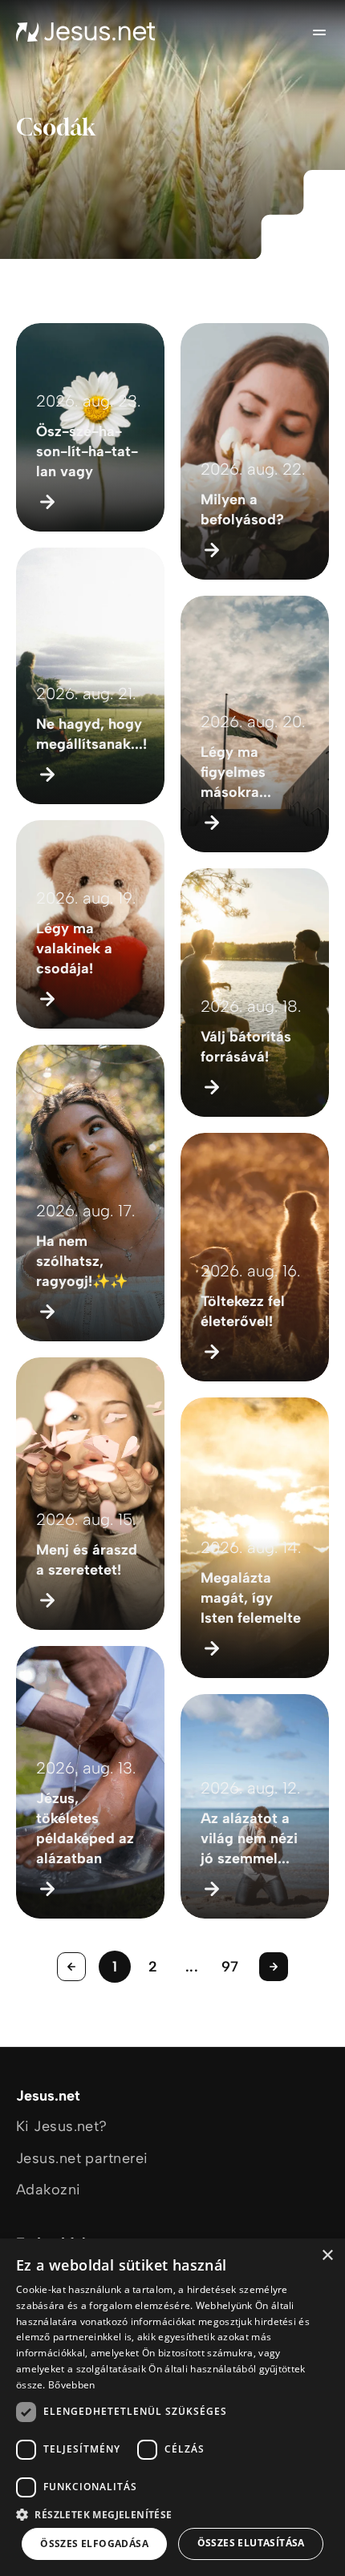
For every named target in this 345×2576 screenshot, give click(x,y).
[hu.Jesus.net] (86, 32)
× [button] (327, 2256)
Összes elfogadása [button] (94, 2544)
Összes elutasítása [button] (251, 2543)
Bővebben (71, 2385)
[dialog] (172, 2407)
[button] (172, 2514)
